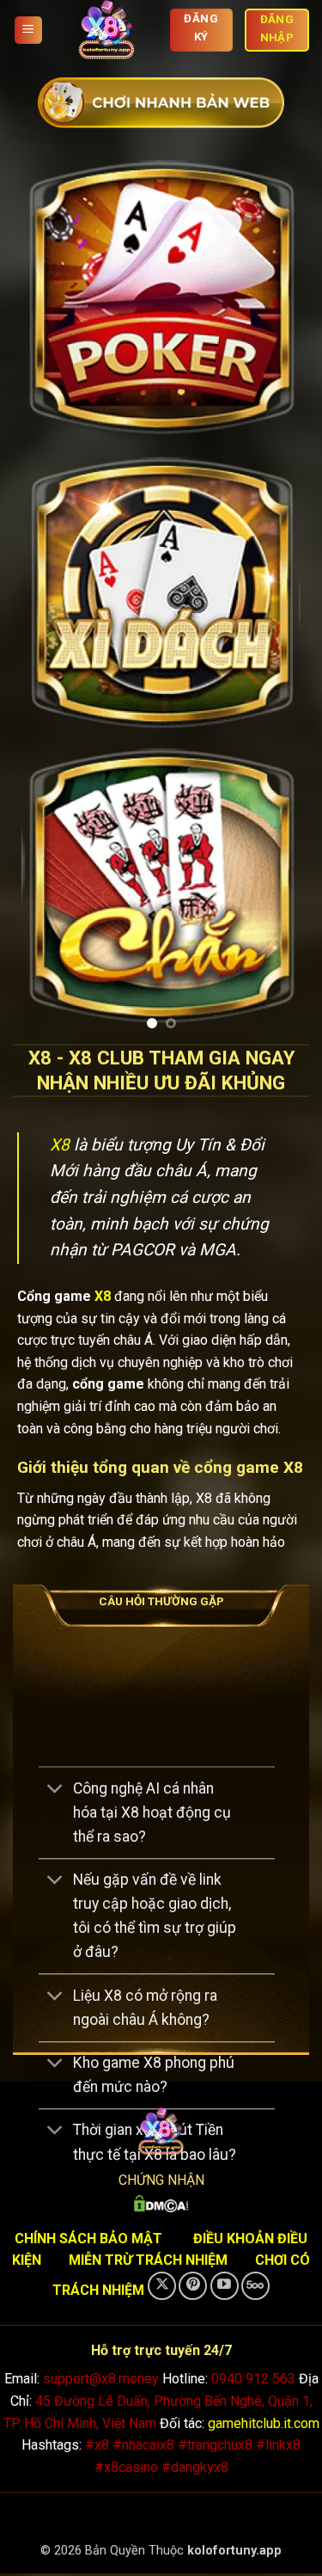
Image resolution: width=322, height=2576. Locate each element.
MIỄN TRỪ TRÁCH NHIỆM (148, 2263)
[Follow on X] (162, 2288)
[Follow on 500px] (255, 2288)
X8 (60, 1147)
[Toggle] (55, 1792)
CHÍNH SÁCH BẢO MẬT (88, 2240)
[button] (28, 31)
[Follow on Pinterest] (193, 2288)
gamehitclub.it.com (264, 2425)
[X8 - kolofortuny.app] (106, 30)
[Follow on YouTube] (225, 2288)
